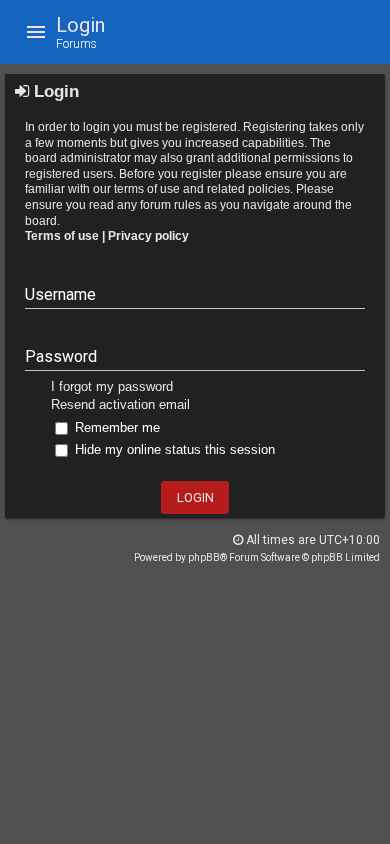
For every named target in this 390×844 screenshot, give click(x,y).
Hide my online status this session (173, 449)
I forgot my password (112, 386)
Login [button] (195, 497)
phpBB (204, 557)
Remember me (115, 427)
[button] (36, 32)
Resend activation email (120, 404)
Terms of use (62, 236)
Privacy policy (148, 236)
